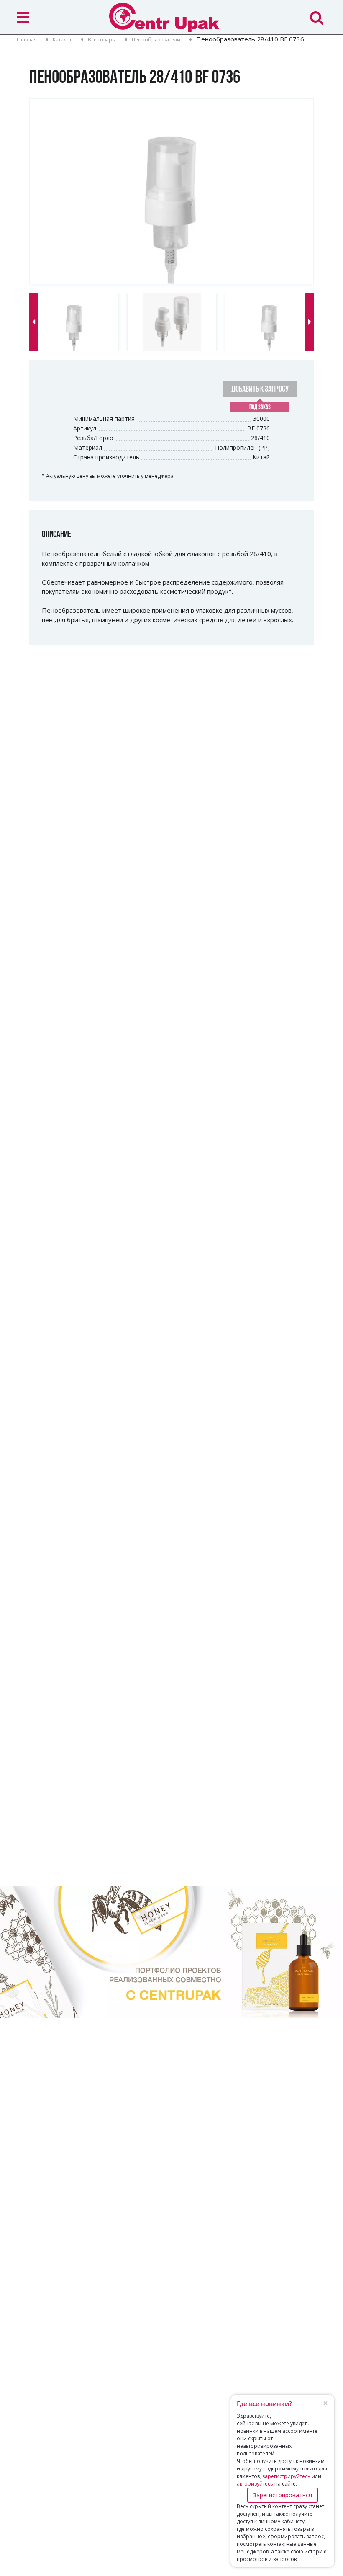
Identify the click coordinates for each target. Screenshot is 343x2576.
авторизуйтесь (255, 2484)
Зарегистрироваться (283, 2495)
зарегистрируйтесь (286, 2476)
